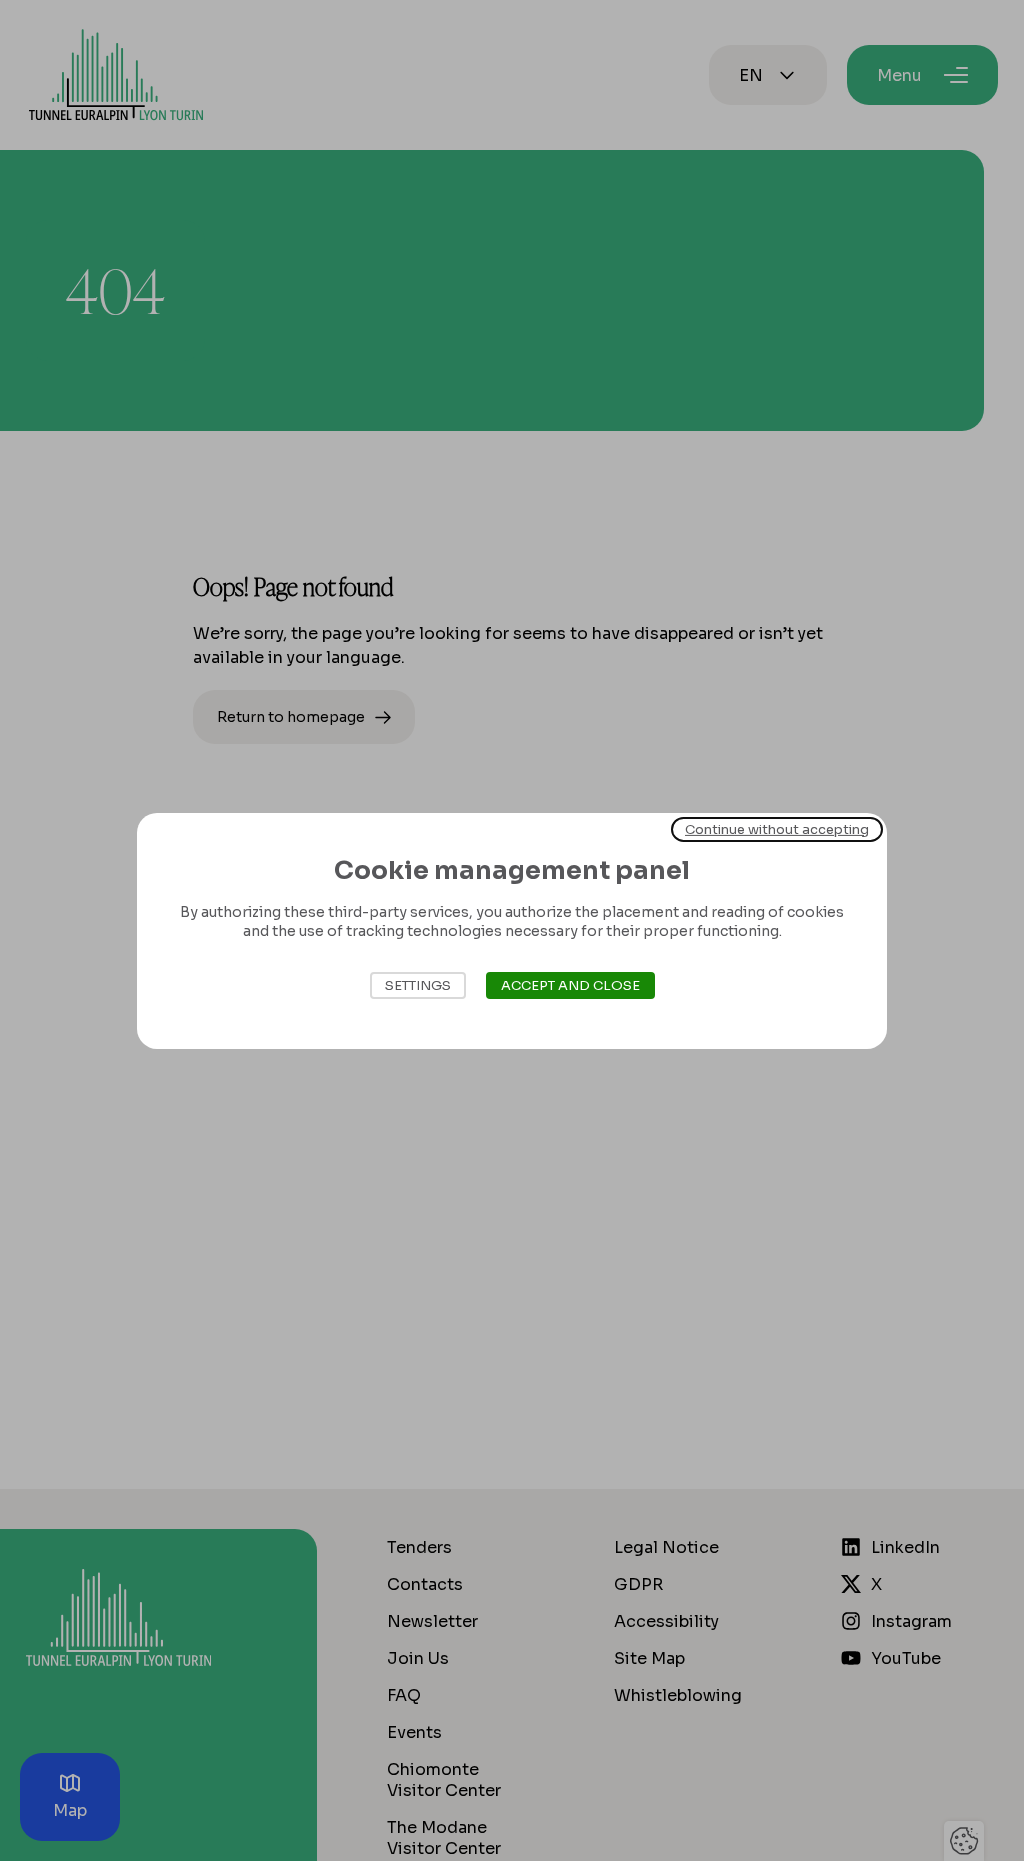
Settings (418, 985)
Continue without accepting (777, 828)
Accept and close (570, 985)
